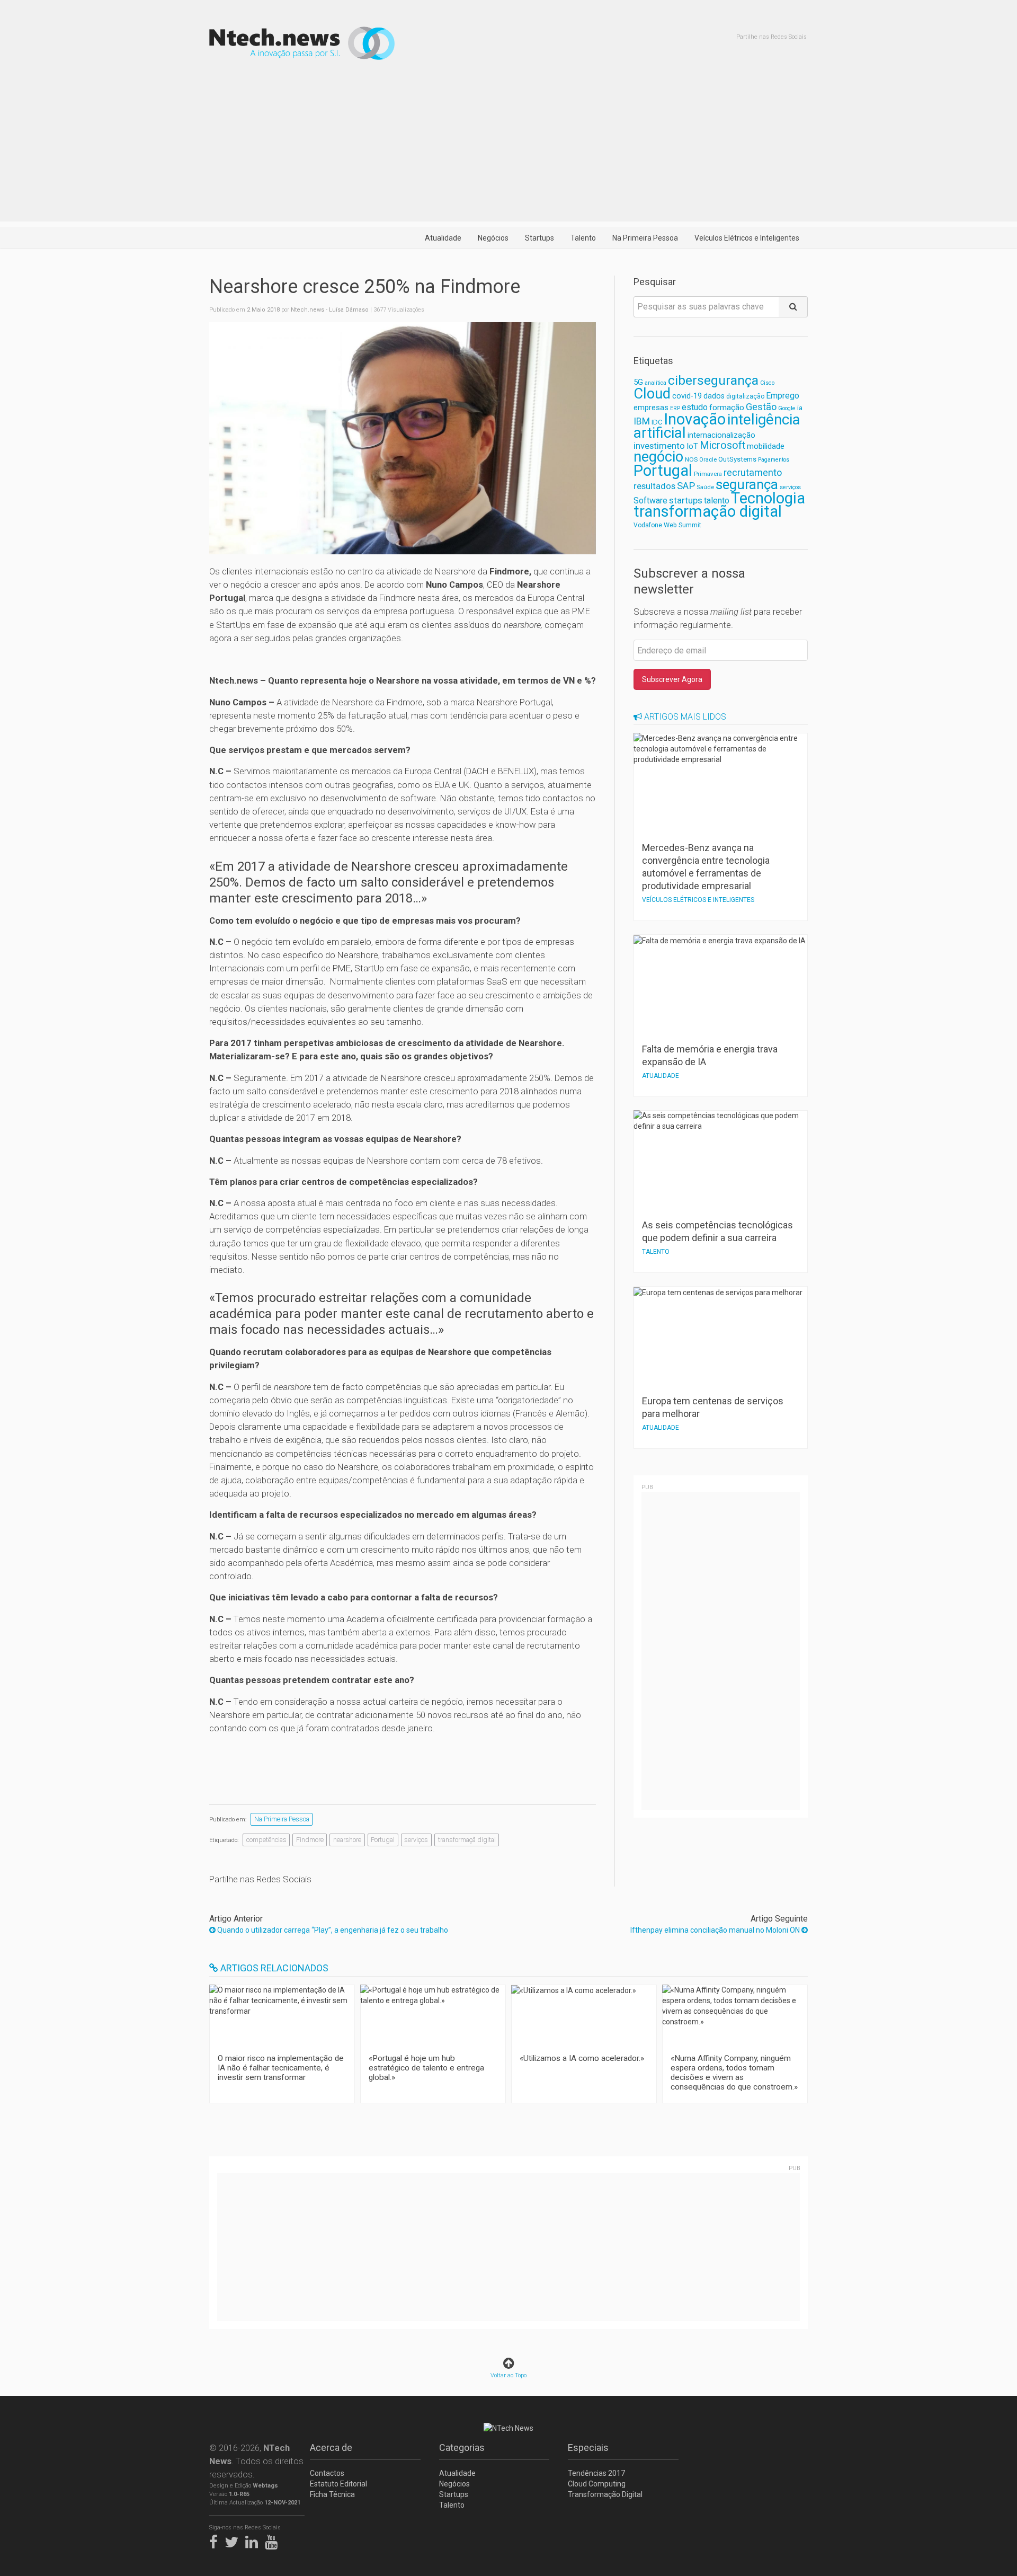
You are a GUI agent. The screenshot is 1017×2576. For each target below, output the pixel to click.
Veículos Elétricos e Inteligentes (747, 238)
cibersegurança (713, 380)
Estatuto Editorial (338, 2484)
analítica (655, 383)
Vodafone (648, 525)
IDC (657, 422)
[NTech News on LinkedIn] (254, 2540)
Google (787, 408)
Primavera (708, 474)
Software (650, 501)
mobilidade (766, 446)
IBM (642, 421)
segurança (747, 484)
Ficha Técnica (332, 2494)
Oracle (708, 460)
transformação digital (708, 511)
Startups (539, 238)
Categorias (462, 2447)
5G (638, 382)
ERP (675, 408)
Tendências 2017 (596, 2473)
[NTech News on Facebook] (216, 2540)
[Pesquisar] (793, 307)
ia (800, 408)
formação (727, 408)
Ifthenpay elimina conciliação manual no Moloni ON (716, 1930)
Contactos (327, 2473)
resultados (654, 486)
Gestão (761, 407)
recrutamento (753, 472)
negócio (658, 457)
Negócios (493, 238)
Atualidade (443, 238)
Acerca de (331, 2447)
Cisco (767, 383)
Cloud (652, 394)
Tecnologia (768, 498)
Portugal (383, 1840)
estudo (695, 407)
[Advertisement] (508, 147)
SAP (686, 486)
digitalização (745, 396)
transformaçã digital (467, 1840)
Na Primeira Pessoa (645, 238)
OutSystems (737, 459)
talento (717, 501)
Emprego (783, 396)
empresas (651, 408)
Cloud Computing (597, 2484)
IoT (692, 446)
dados (714, 396)
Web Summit (683, 525)
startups (686, 500)
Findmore (310, 1840)
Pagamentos (774, 460)
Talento (583, 238)
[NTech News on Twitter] (234, 2540)
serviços (416, 1840)
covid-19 (687, 396)
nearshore (347, 1840)
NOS (691, 459)
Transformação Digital (605, 2494)
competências (266, 1840)
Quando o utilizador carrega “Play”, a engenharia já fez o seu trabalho (332, 1930)
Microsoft (722, 445)
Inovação (695, 419)
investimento (659, 446)
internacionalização (721, 435)
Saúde (705, 487)
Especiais (588, 2447)
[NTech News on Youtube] (274, 2540)
